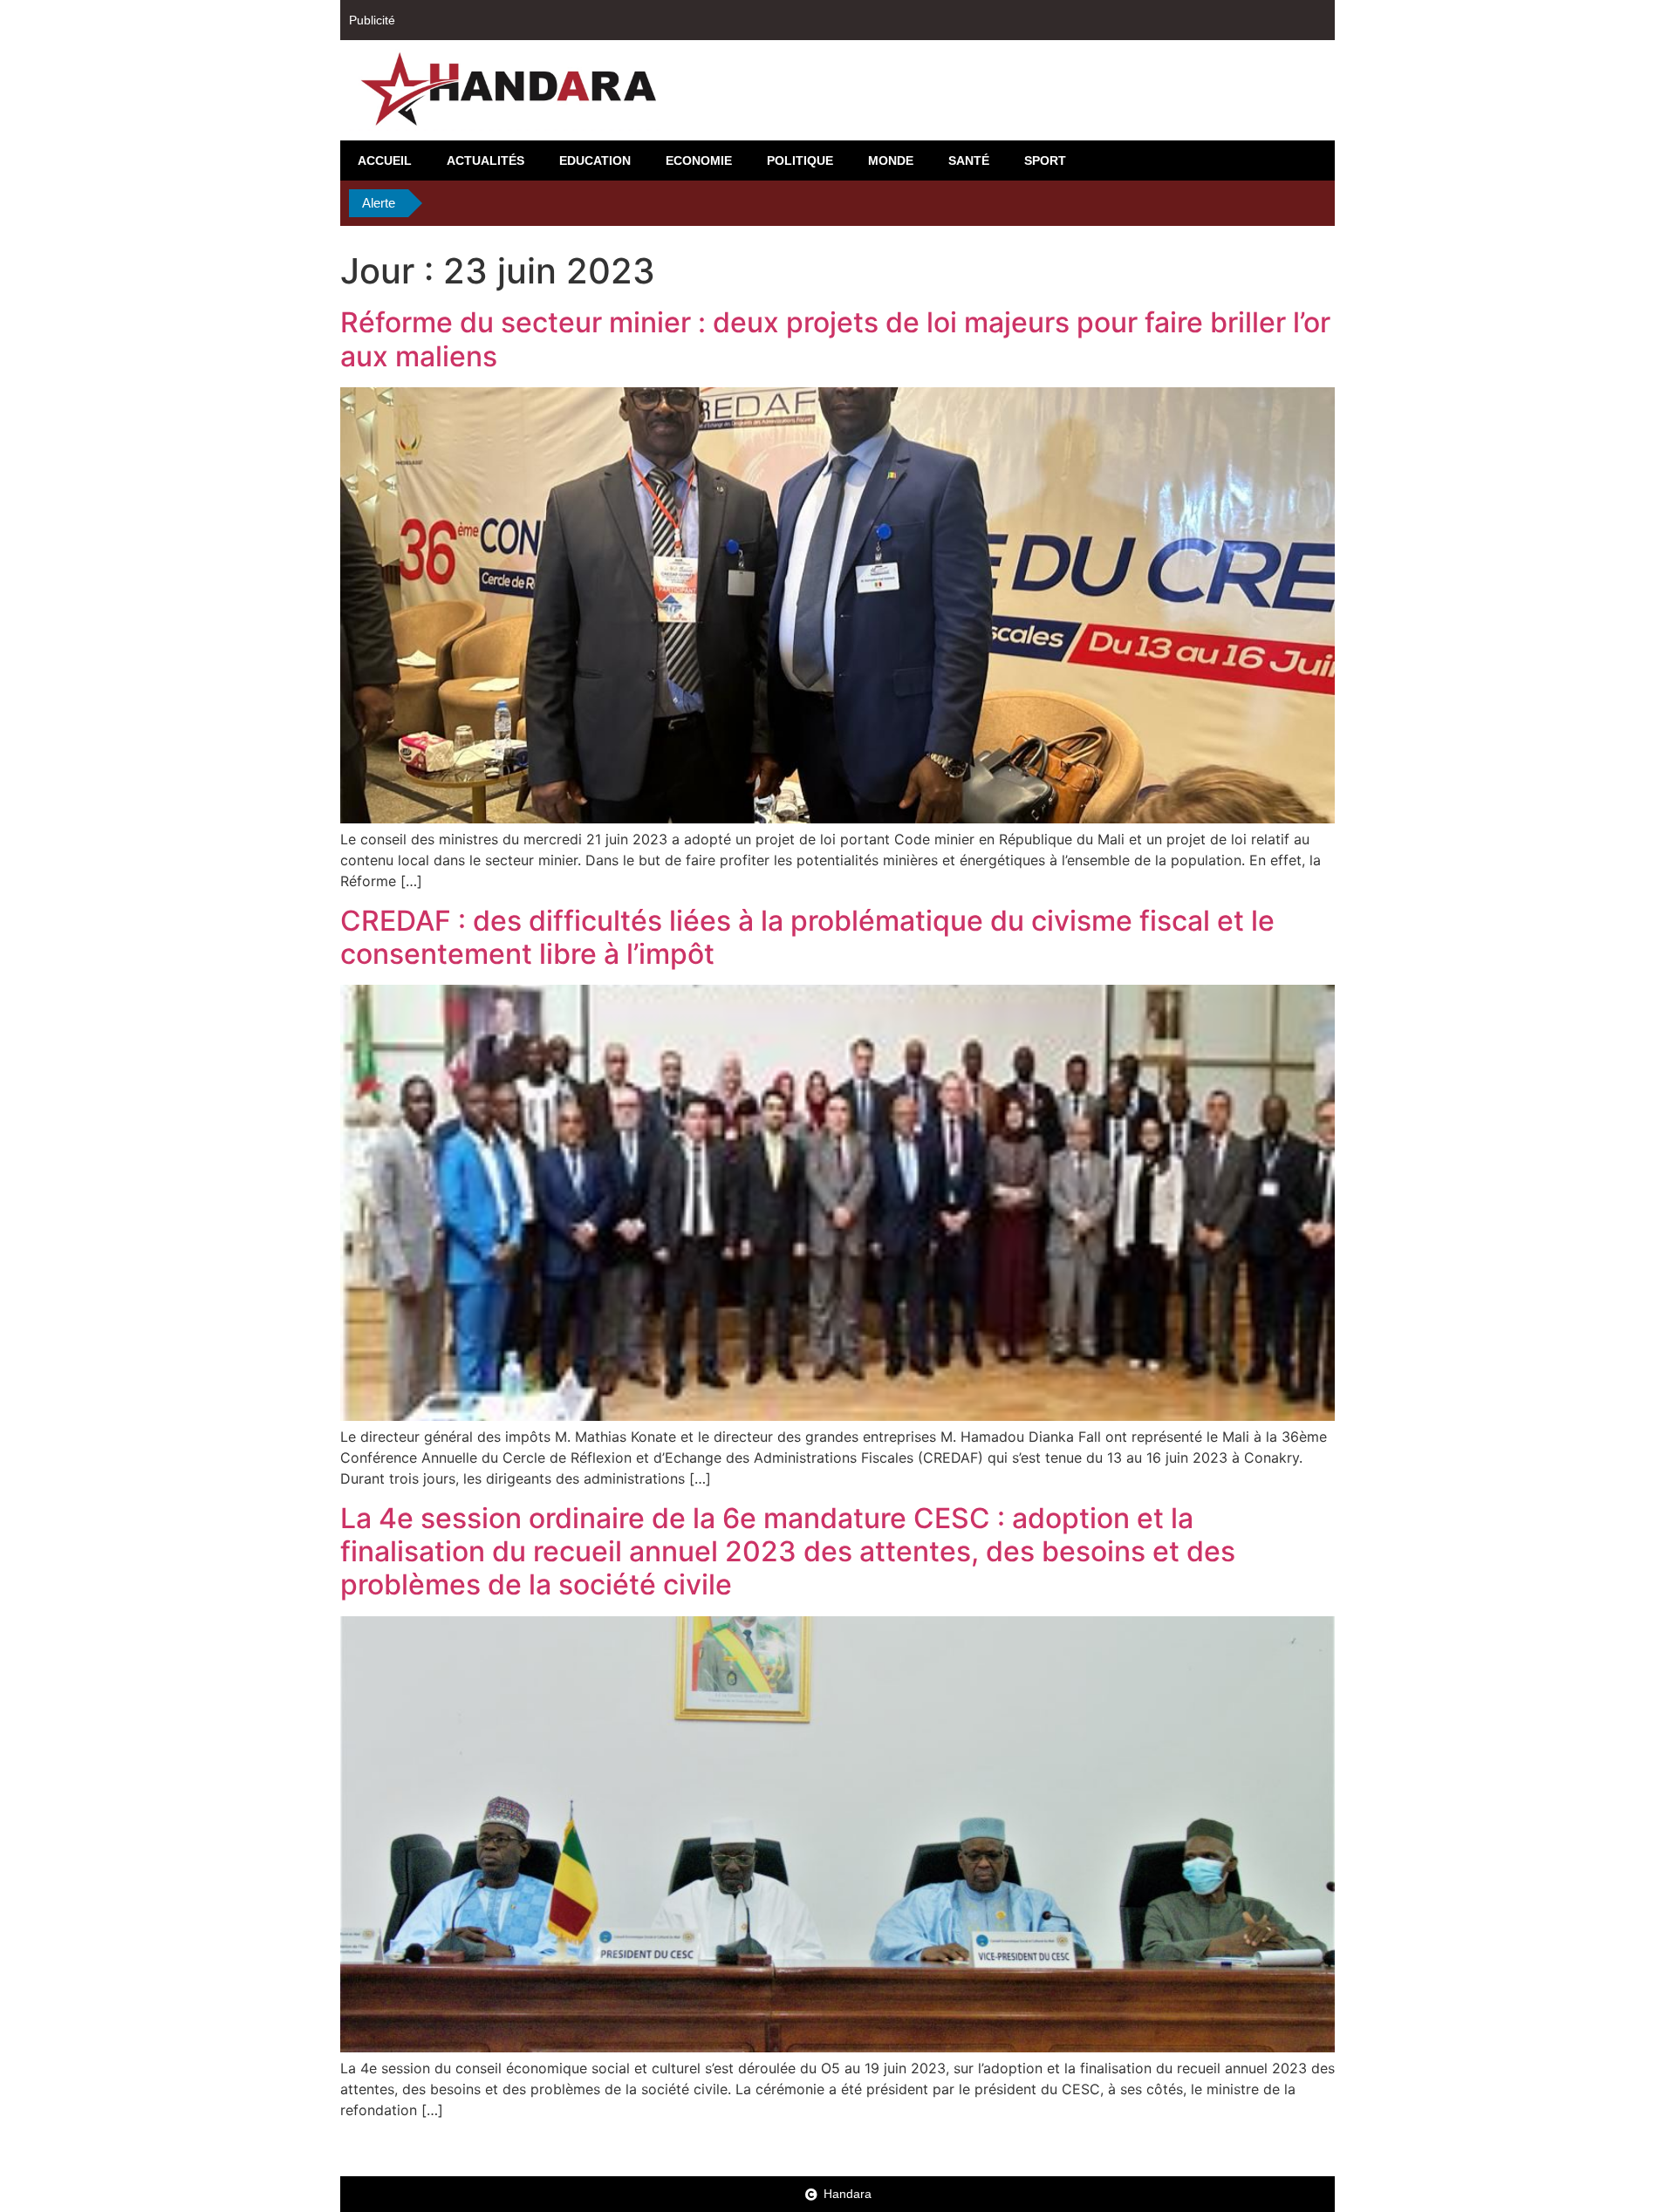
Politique (800, 160)
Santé (969, 160)
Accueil (385, 160)
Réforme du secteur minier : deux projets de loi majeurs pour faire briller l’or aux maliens (835, 339)
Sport (1045, 160)
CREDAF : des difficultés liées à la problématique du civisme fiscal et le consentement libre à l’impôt (807, 937)
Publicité (372, 20)
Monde (891, 160)
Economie (699, 160)
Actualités (485, 160)
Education (595, 160)
